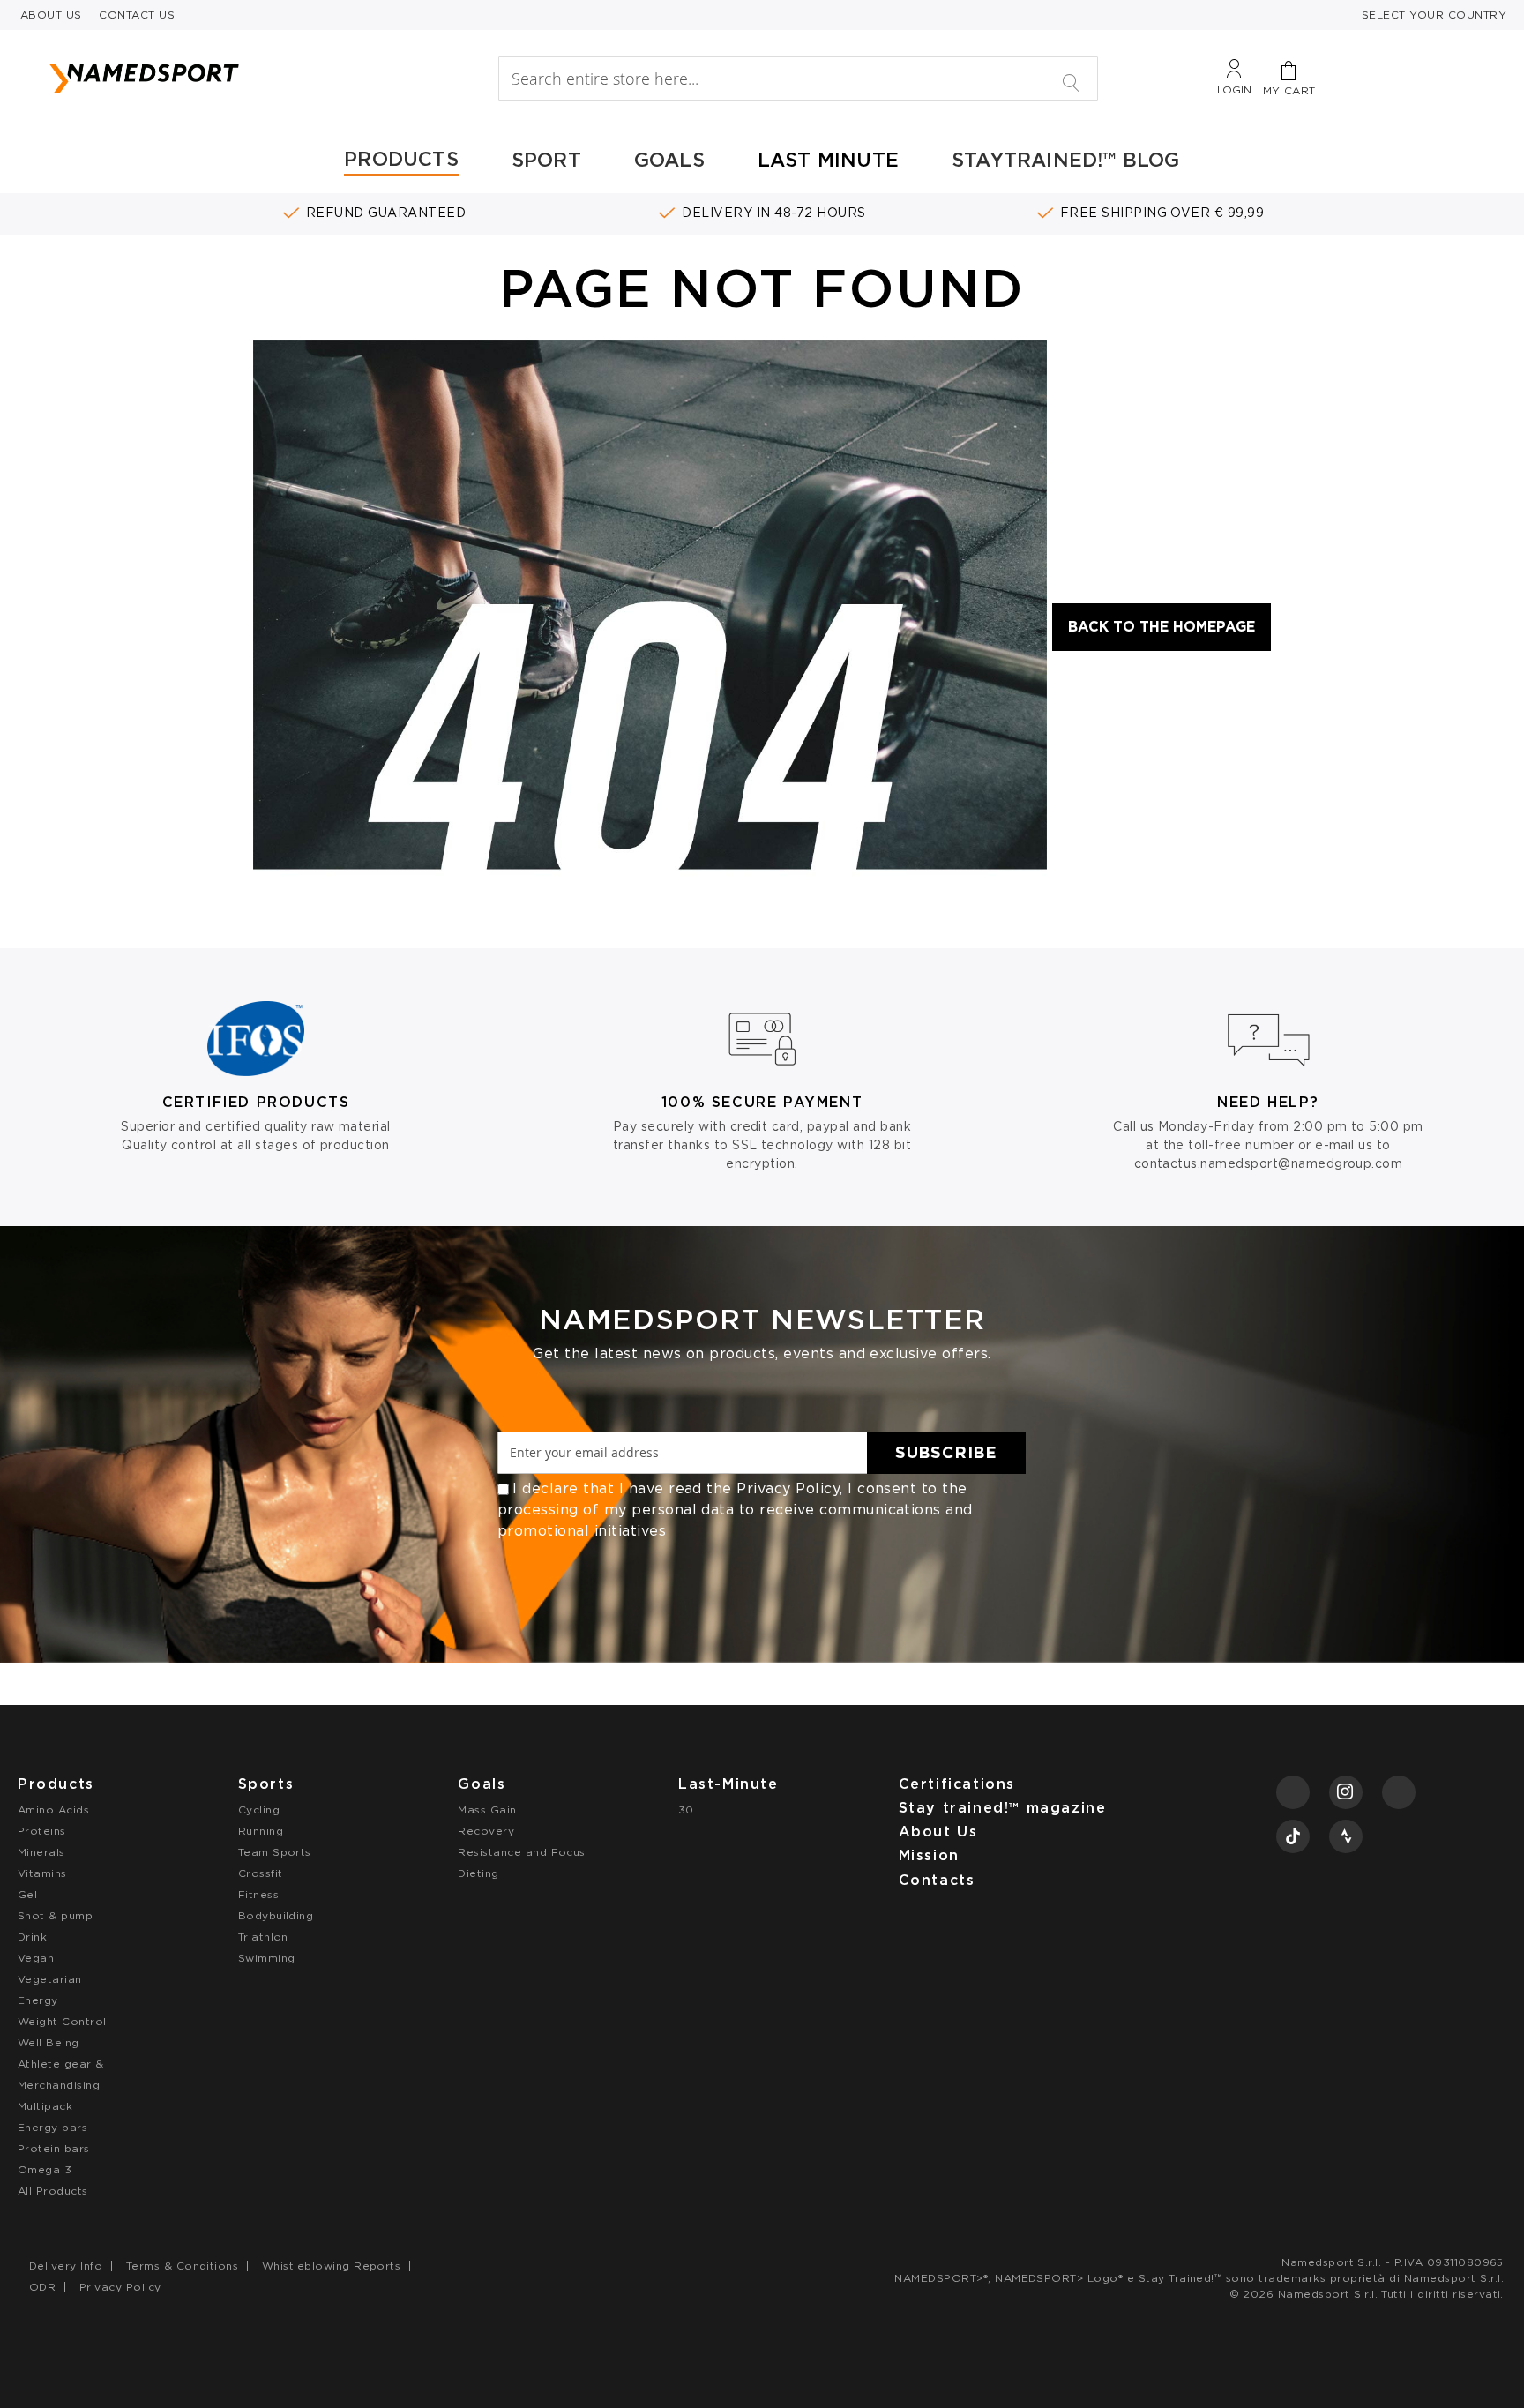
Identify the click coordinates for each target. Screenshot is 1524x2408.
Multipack (45, 2106)
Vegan (36, 1958)
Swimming (267, 1958)
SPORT (546, 160)
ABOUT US (51, 15)
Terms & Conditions (183, 2266)
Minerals (41, 1852)
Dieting (478, 1873)
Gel (27, 1894)
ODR (42, 2287)
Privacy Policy (788, 1488)
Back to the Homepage (1162, 627)
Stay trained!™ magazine (1003, 1808)
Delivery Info (66, 2266)
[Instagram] (1346, 1792)
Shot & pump (55, 1915)
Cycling (259, 1810)
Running (261, 1831)
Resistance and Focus (522, 1852)
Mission (929, 1855)
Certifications (957, 1784)
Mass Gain (487, 1810)
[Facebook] (1293, 1792)
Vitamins (42, 1873)
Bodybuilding (276, 1915)
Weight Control (62, 2021)
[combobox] (798, 79)
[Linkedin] (1399, 1792)
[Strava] (1346, 1836)
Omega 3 (45, 2169)
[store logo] (237, 79)
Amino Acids (53, 1810)
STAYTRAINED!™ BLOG (1066, 160)
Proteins (42, 1831)
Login (1234, 90)
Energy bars (52, 2127)
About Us (938, 1832)
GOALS (669, 160)
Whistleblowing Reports (332, 2266)
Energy (38, 2000)
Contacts (937, 1880)
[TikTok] (1293, 1836)
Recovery (486, 1831)
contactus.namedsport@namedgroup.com (1269, 1163)
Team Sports (275, 1852)
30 (686, 1810)
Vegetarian (50, 1979)
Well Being (49, 2042)
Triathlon (263, 1937)
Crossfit (261, 1873)
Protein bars (54, 2148)
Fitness (258, 1894)
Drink (32, 1937)
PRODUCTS (401, 159)
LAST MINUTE (828, 160)
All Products (53, 2191)
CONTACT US (137, 15)
